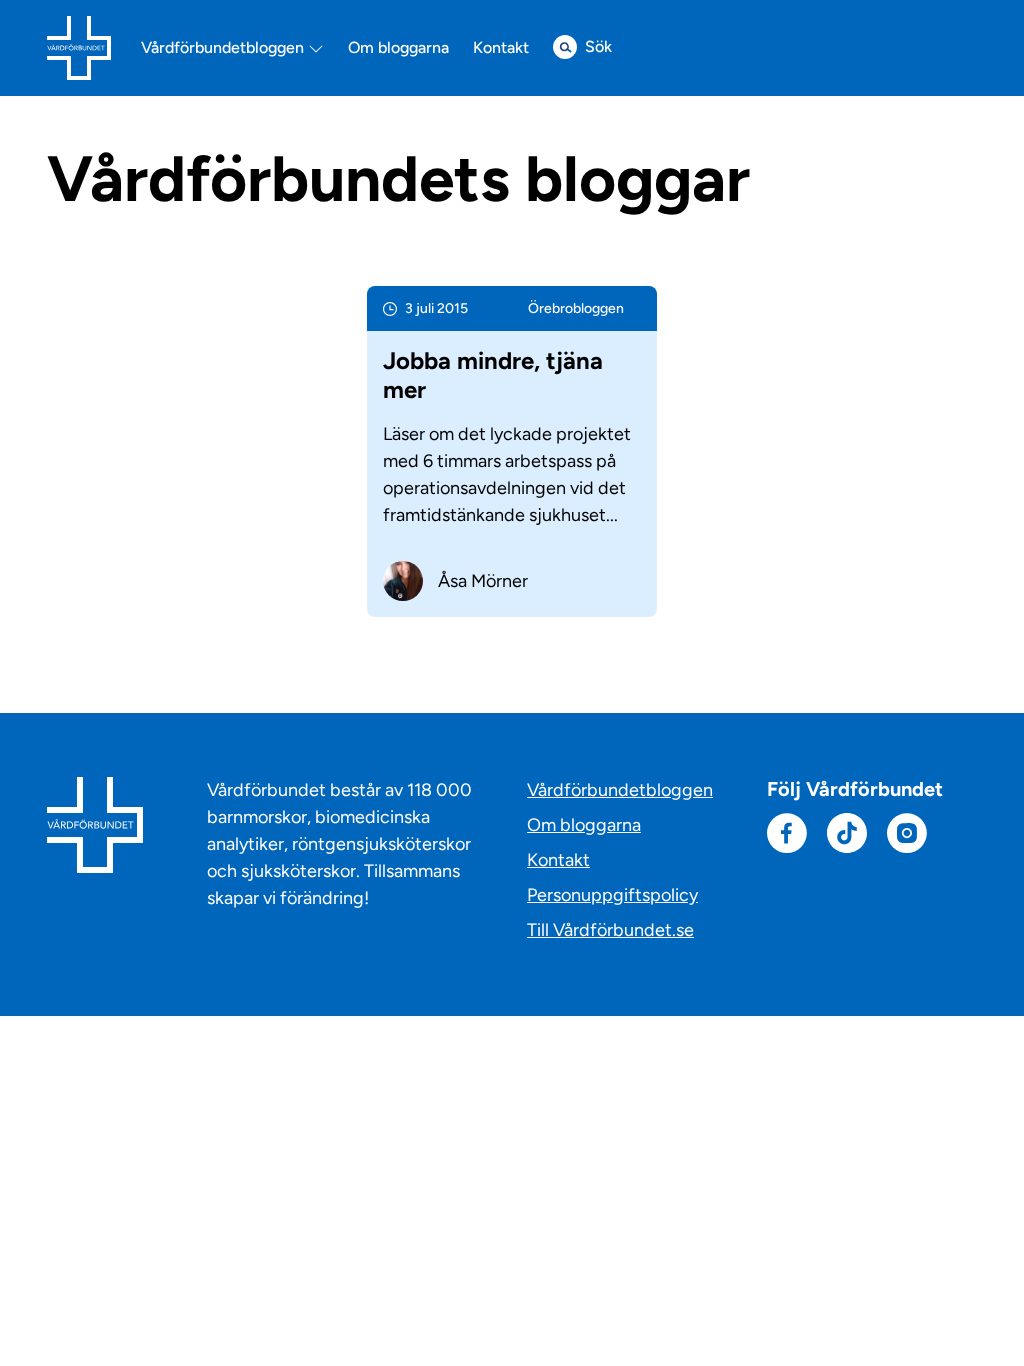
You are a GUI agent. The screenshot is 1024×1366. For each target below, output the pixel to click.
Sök (598, 46)
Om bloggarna (398, 48)
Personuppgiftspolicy (612, 895)
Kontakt (501, 48)
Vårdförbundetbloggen (224, 48)
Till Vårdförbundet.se (610, 930)
